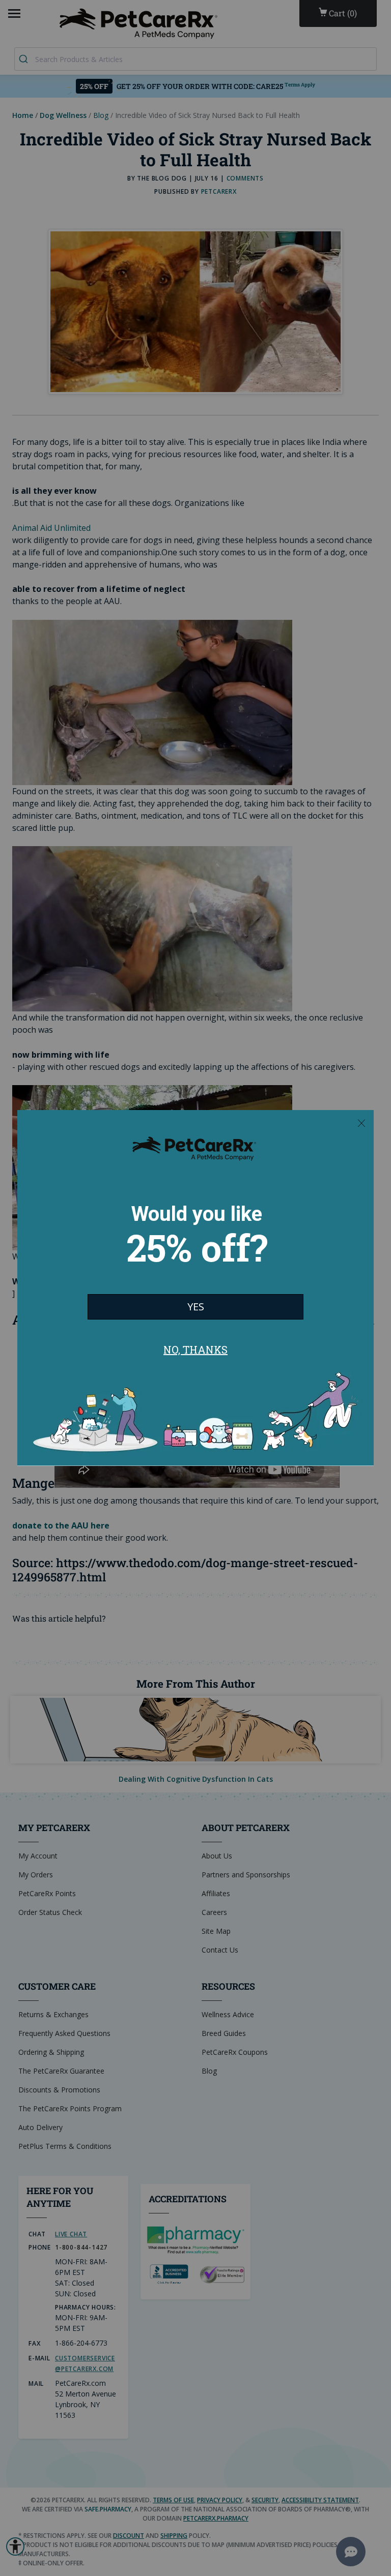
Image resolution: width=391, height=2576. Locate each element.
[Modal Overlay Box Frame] (195, 1288)
